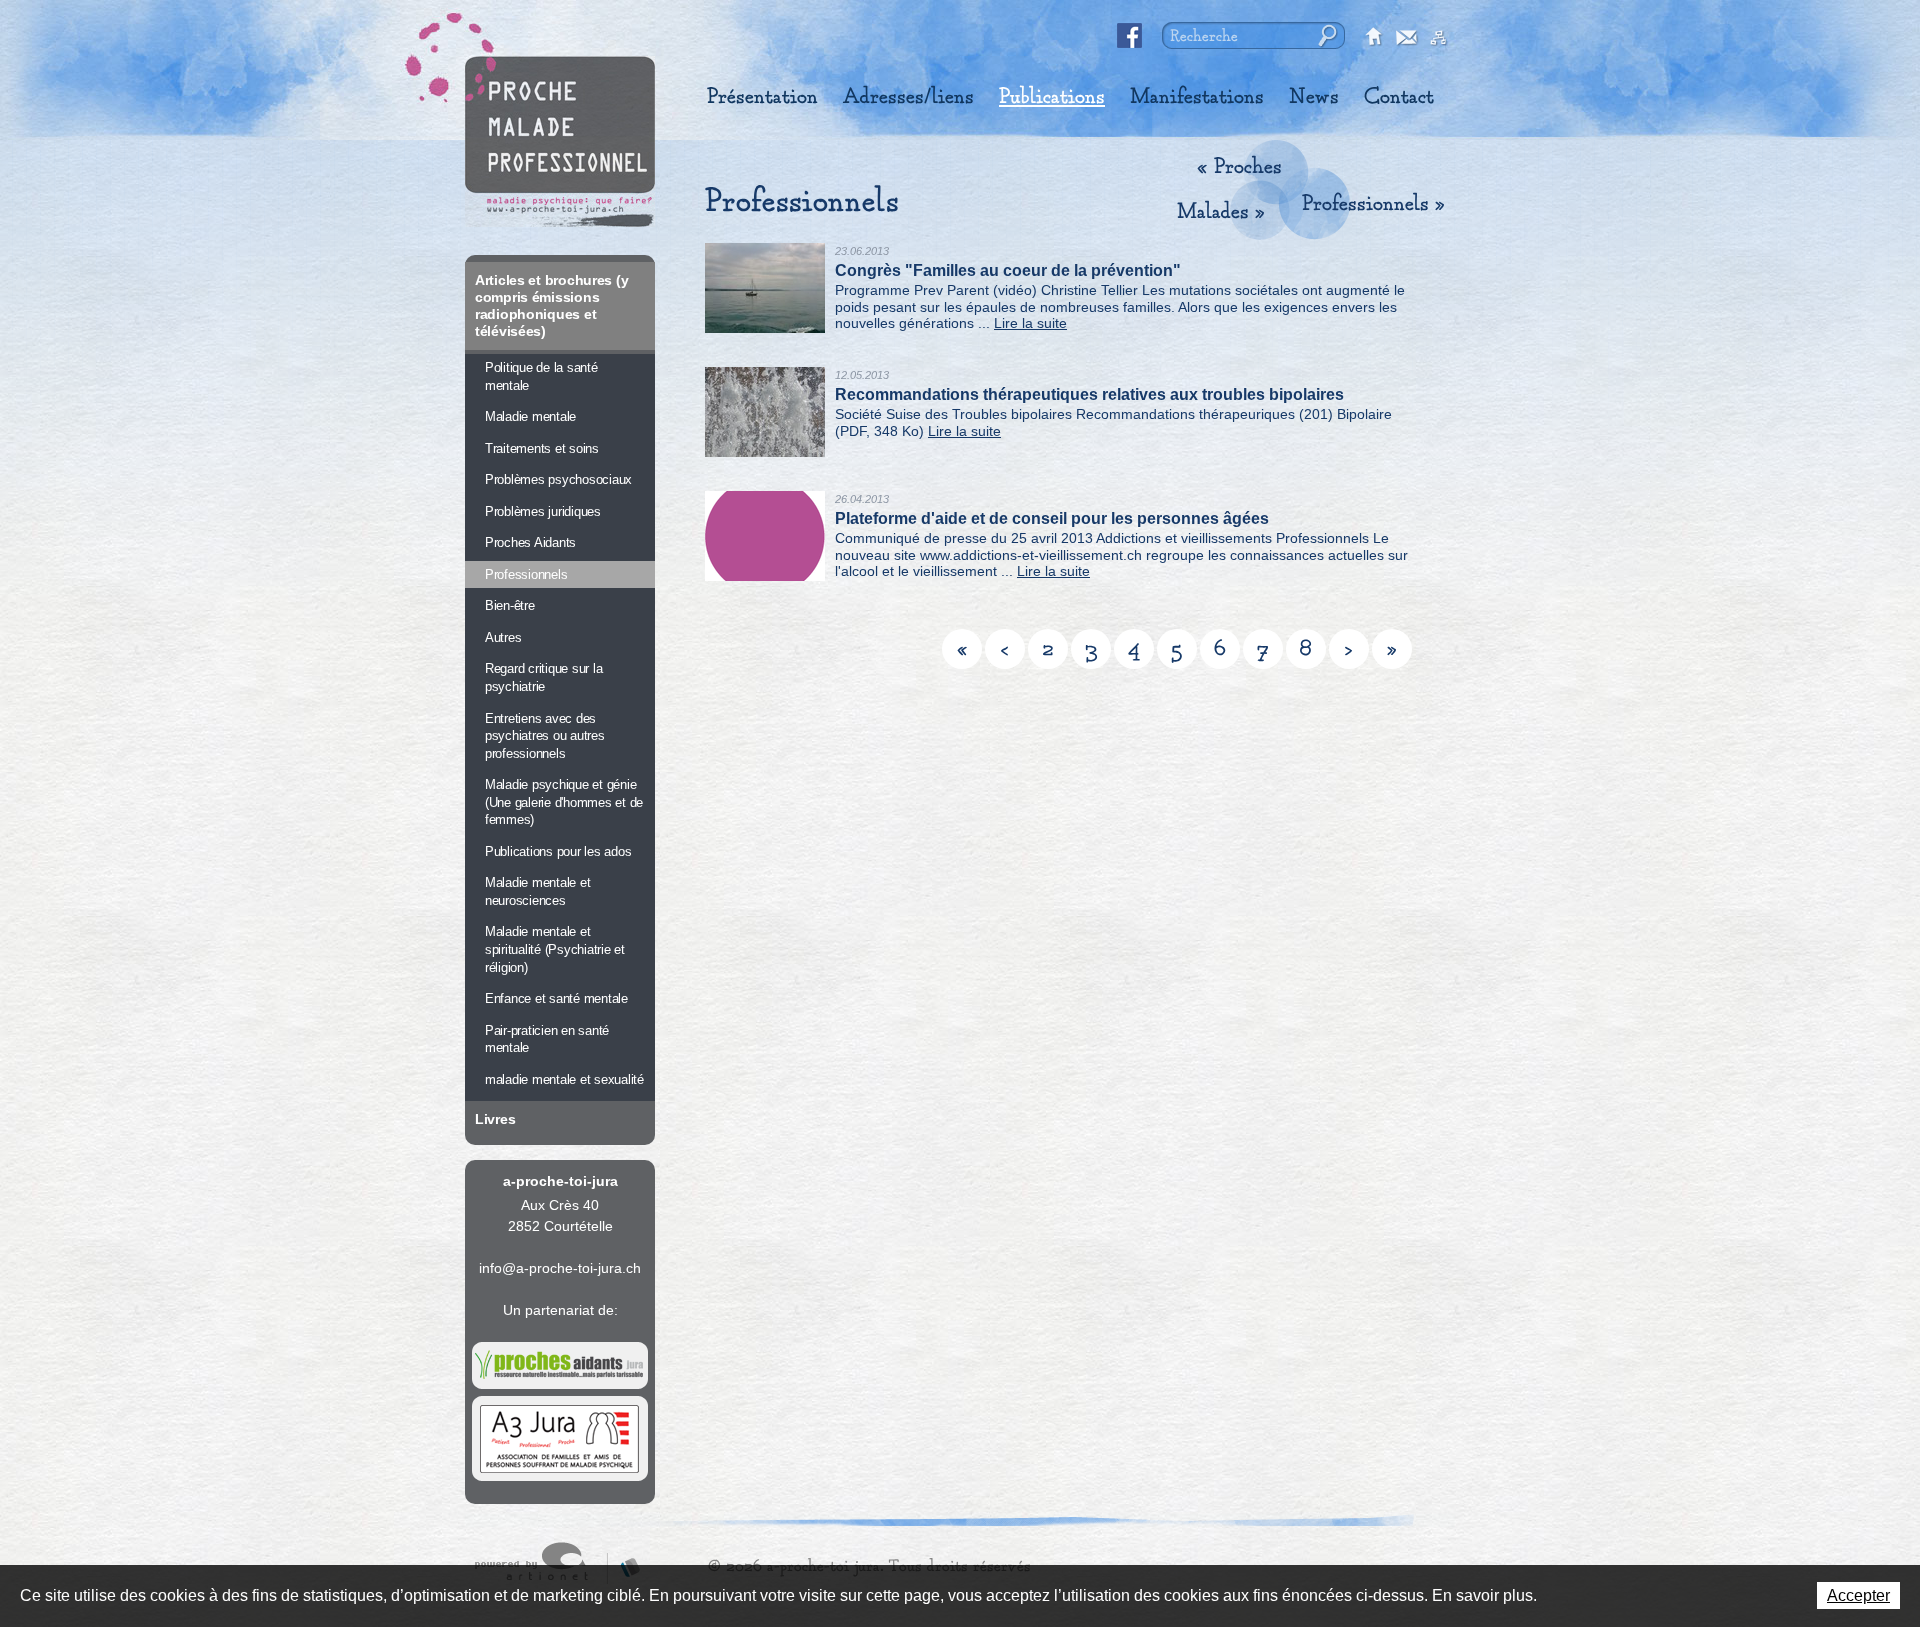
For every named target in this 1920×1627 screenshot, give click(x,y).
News (1314, 97)
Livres (495, 1119)
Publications (1052, 97)
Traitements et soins (542, 448)
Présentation (762, 97)
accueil (1375, 38)
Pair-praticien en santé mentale (547, 1039)
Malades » (1221, 212)
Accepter (1858, 1595)
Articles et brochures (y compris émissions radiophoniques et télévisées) (551, 305)
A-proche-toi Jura (560, 141)
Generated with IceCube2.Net (623, 1563)
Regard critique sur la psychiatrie (543, 677)
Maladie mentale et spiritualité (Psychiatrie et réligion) (555, 949)
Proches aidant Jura (560, 1365)
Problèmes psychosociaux (558, 479)
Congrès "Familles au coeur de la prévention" (1008, 270)
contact (1407, 38)
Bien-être (510, 605)
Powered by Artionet (541, 1563)
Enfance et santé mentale (556, 998)
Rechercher (1325, 35)
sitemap (1439, 38)
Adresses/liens (908, 97)
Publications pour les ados (558, 851)
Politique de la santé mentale (541, 376)
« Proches (1239, 167)
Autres (503, 637)
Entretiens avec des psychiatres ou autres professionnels (545, 736)
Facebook (1130, 36)
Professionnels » (1373, 204)
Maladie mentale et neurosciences (537, 891)
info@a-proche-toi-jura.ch (560, 1268)
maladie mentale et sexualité (564, 1079)
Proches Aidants (530, 542)
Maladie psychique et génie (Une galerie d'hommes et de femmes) (564, 802)
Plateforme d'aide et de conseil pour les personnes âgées (1052, 518)
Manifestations (1197, 97)
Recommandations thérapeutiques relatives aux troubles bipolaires (1089, 394)
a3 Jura (560, 1439)
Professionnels (526, 574)
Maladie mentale (530, 416)
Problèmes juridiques (543, 511)
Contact (1399, 97)
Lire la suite (1030, 323)
